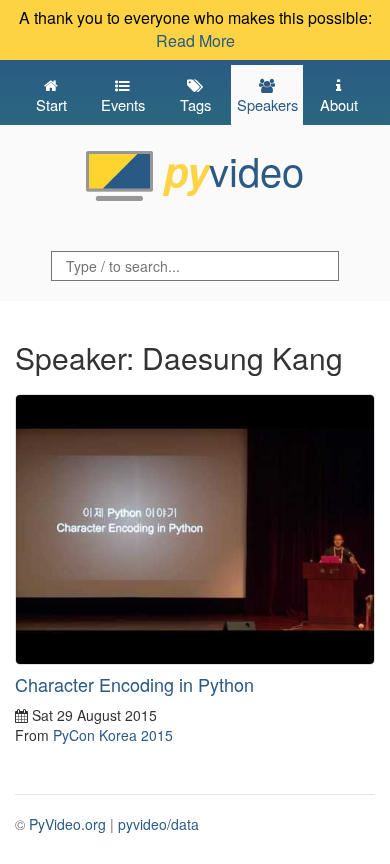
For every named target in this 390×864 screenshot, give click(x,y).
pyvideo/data (158, 824)
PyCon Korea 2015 (113, 735)
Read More (195, 40)
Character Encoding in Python (134, 684)
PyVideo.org (67, 824)
